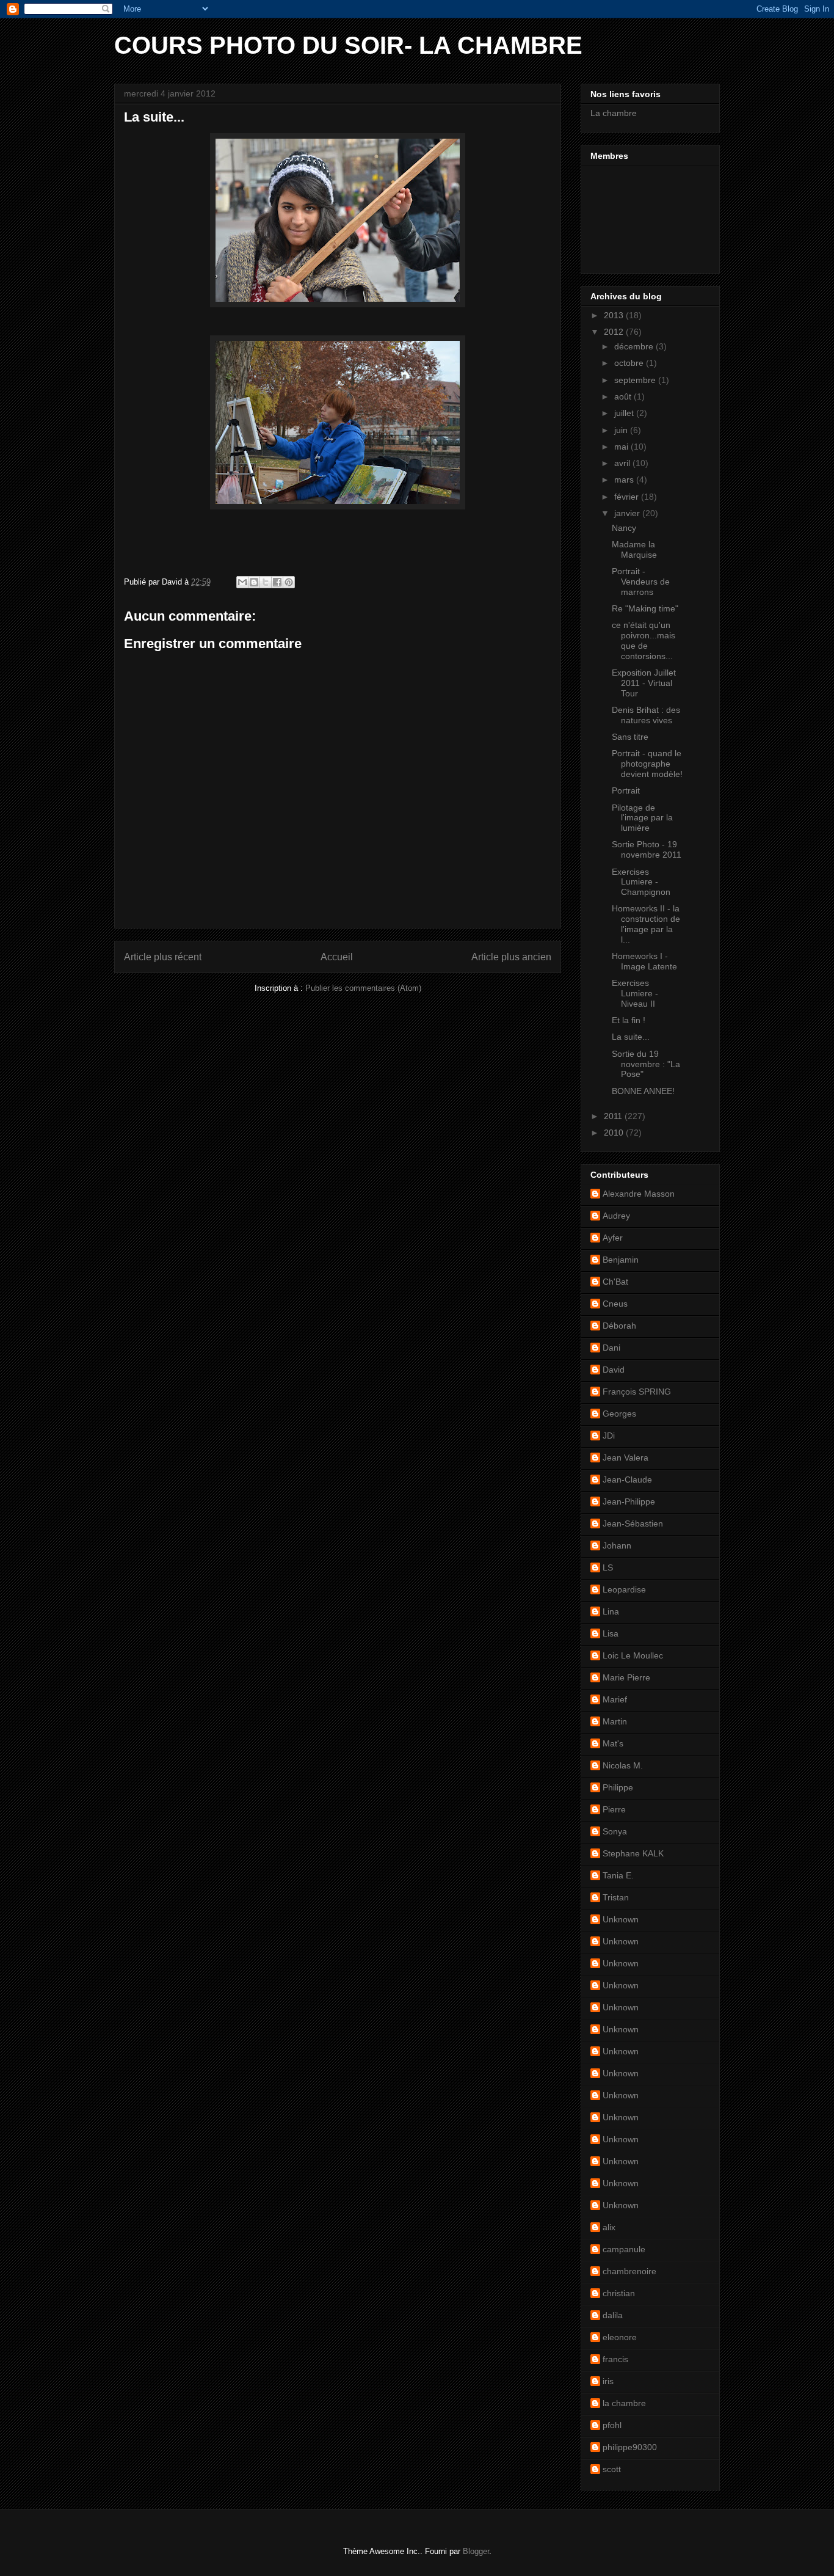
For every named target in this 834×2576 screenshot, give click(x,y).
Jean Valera (625, 1458)
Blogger (476, 2551)
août (624, 396)
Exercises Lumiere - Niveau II (635, 993)
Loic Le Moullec (633, 1655)
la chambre (624, 2403)
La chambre (614, 113)
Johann (617, 1545)
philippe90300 (630, 2447)
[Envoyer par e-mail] (242, 582)
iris (608, 2381)
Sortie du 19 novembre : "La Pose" (646, 1064)
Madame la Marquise (634, 549)
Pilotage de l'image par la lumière (642, 818)
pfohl (612, 2425)
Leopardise (624, 1589)
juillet (625, 413)
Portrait (626, 790)
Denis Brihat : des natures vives (646, 715)
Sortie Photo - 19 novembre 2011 (647, 849)
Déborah (619, 1326)
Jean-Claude (627, 1480)
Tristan (616, 1897)
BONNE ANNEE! (643, 1091)
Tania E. (618, 1875)
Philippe (618, 1787)
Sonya (615, 1831)
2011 (614, 1116)
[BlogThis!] (254, 582)
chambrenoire (629, 2271)
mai (622, 447)
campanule (624, 2249)
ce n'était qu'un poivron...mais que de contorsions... (644, 640)
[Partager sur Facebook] (277, 582)
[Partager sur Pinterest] (289, 582)
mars (625, 480)
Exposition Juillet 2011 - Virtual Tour (644, 683)
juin (622, 430)
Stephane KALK (633, 1853)
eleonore (620, 2337)
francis (615, 2359)
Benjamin (621, 1260)
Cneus (615, 1304)
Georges (619, 1414)
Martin (615, 1721)
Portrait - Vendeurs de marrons (641, 582)
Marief (615, 1699)
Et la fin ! (629, 1020)
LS (608, 1567)
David (614, 1370)
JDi (609, 1436)
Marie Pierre (626, 1677)
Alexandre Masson (639, 1194)
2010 (615, 1133)
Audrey (616, 1216)
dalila (613, 2315)
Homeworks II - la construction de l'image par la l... (646, 924)
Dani (611, 1348)
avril (623, 463)
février (628, 497)
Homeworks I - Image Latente (644, 961)
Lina (611, 1611)
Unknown (621, 1919)
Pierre (614, 1809)
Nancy (624, 528)
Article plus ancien (511, 957)
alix (609, 2227)
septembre (636, 380)
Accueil (337, 957)
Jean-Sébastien (633, 1523)
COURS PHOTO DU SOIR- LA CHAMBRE (348, 45)
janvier (628, 513)
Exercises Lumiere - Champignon (641, 882)
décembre (635, 346)
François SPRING (637, 1392)
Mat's (613, 1743)
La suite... (631, 1037)
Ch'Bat (615, 1282)
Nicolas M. (623, 1765)
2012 (615, 332)
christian (619, 2293)
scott (612, 2469)
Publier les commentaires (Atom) (363, 988)
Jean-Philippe (629, 1501)
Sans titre (630, 737)
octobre (630, 363)
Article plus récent (163, 957)
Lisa (611, 1633)
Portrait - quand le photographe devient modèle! (647, 764)
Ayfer (613, 1238)
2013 (615, 315)
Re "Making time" (645, 608)
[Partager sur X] (266, 582)
